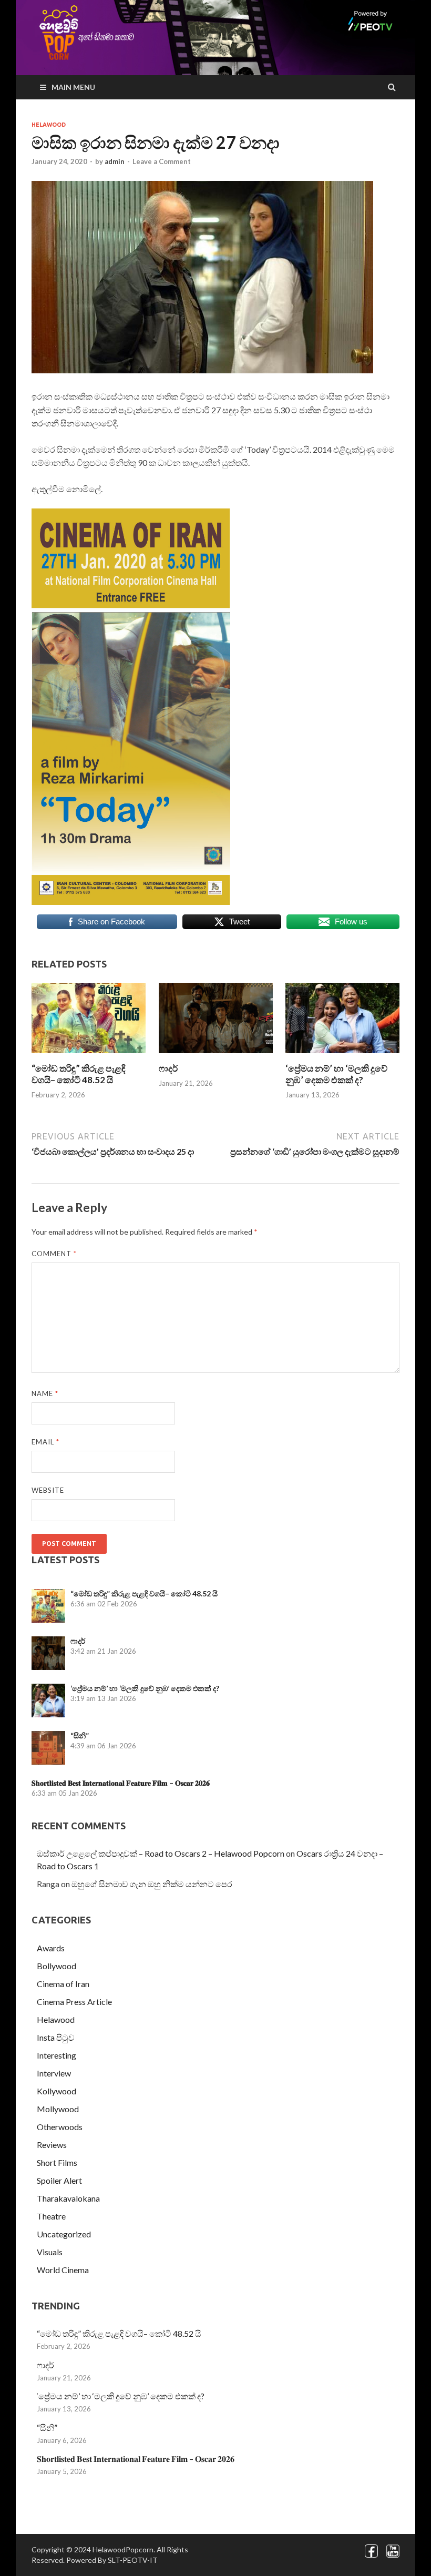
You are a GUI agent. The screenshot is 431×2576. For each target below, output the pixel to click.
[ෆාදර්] (216, 1056)
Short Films (57, 2162)
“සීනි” (80, 1735)
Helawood (49, 125)
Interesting (57, 2055)
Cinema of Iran (63, 1984)
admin (115, 161)
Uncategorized (64, 2234)
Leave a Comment (162, 161)
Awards (51, 1948)
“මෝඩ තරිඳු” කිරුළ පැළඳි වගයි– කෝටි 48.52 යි (79, 1074)
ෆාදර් (168, 1068)
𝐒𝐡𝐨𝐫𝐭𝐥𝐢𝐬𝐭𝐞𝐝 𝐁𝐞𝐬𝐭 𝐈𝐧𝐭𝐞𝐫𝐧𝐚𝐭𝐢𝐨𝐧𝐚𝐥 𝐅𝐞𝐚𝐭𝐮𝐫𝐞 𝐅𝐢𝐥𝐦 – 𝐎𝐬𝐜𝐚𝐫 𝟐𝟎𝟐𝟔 (121, 1783)
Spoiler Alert (59, 2180)
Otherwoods (60, 2127)
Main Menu (73, 87)
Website (48, 1490)
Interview (54, 2073)
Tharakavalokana (68, 2198)
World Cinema (63, 2270)
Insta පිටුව (56, 2037)
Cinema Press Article (74, 2002)
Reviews (52, 2145)
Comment (54, 1254)
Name (45, 1393)
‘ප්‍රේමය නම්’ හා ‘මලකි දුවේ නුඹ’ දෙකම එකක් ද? (336, 1074)
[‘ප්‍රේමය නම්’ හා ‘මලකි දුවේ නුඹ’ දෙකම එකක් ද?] (342, 1056)
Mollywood (58, 2109)
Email (45, 1442)
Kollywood (57, 2091)
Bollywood (57, 1966)
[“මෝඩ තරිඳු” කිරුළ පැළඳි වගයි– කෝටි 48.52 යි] (89, 1056)
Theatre (51, 2216)
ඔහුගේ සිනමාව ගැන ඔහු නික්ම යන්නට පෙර (152, 1884)
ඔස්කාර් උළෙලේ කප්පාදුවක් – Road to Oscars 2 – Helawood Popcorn (161, 1853)
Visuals (50, 2252)
